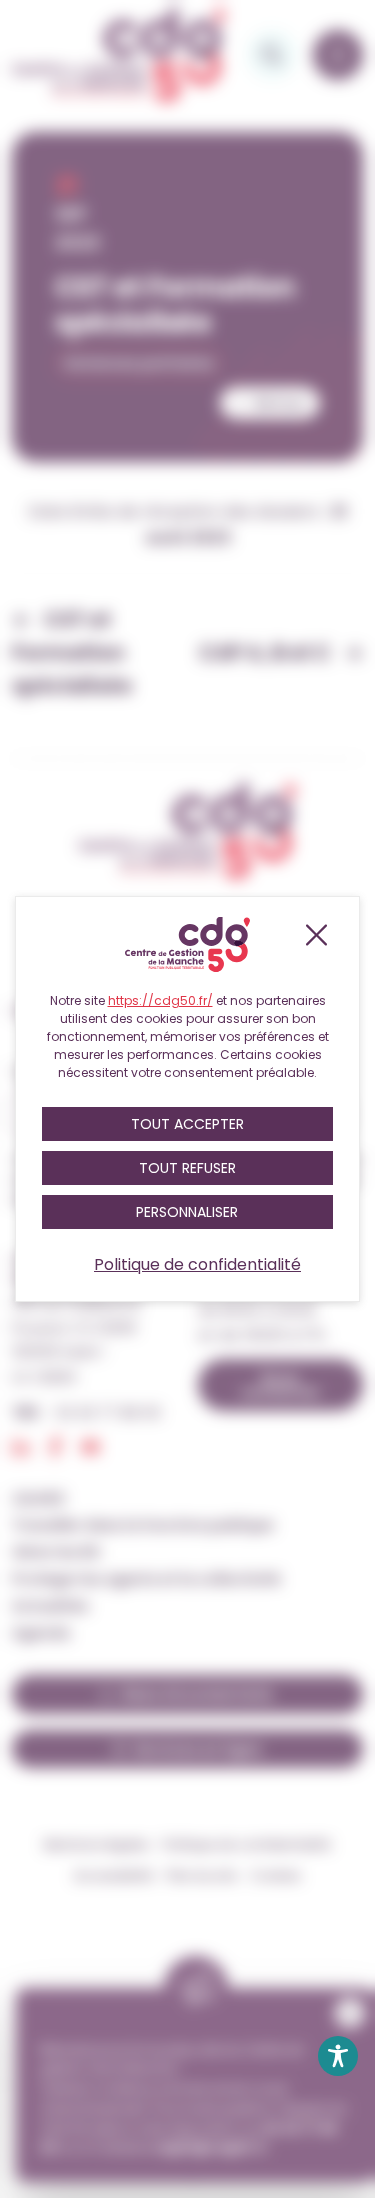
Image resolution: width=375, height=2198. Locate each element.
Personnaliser (187, 1212)
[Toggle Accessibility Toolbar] (338, 2056)
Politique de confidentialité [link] (197, 1264)
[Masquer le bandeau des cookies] (315, 935)
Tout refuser (187, 1168)
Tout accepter (187, 1124)
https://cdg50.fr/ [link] (160, 1000)
